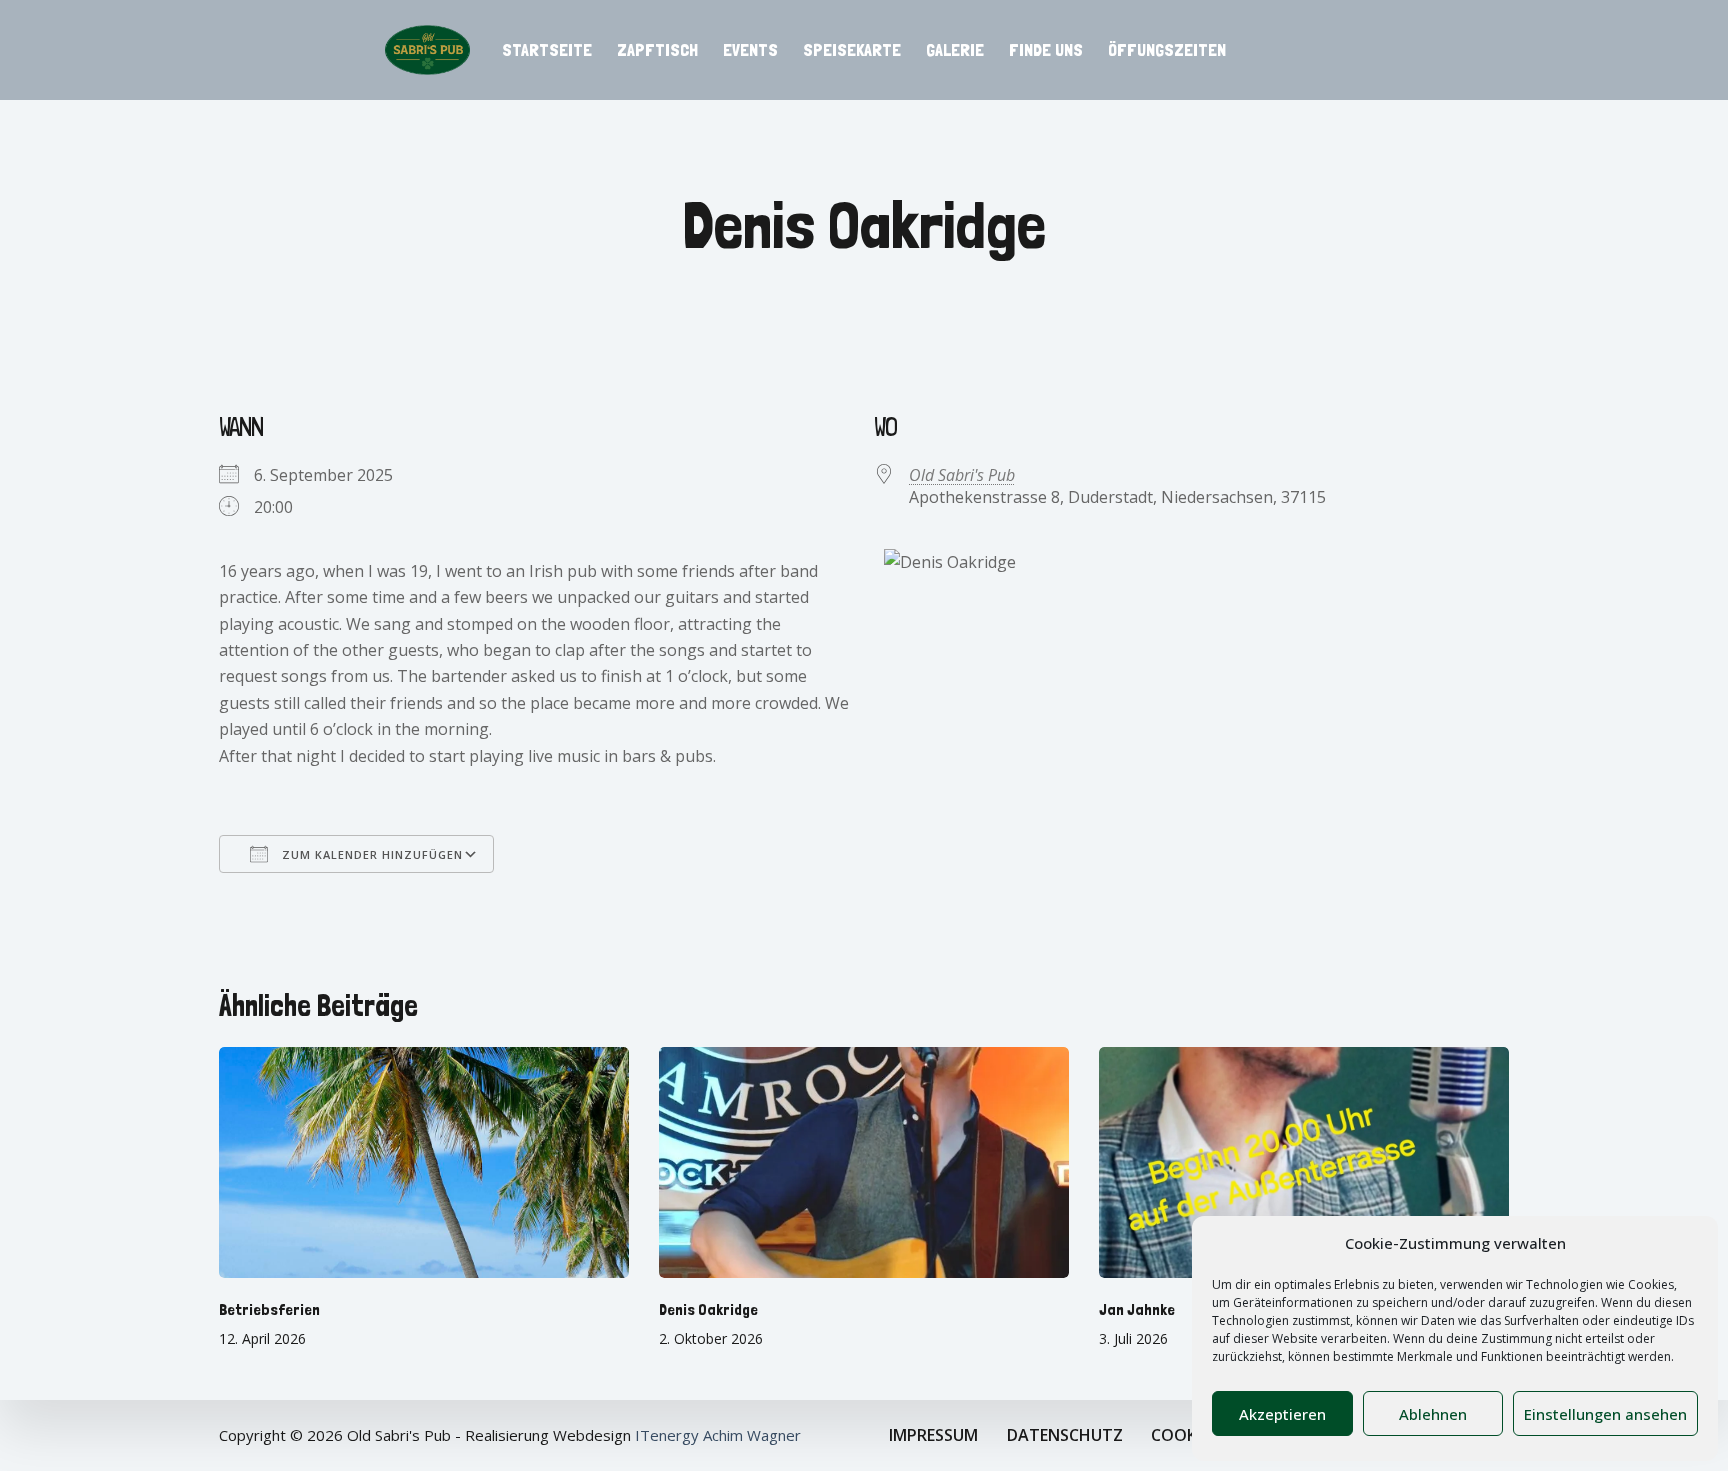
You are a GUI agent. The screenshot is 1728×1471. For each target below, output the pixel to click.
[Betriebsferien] (424, 1162)
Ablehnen (1433, 1414)
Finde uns (1046, 49)
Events (750, 49)
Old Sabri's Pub (962, 475)
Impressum (933, 1435)
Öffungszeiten (1167, 49)
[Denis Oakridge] (864, 1162)
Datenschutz (1065, 1435)
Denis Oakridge (708, 1309)
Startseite (547, 49)
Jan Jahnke (1137, 1309)
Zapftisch (657, 49)
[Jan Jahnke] (1304, 1162)
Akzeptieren (1282, 1414)
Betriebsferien (269, 1309)
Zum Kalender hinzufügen (370, 854)
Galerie (955, 49)
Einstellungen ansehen (1605, 1414)
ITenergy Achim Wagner (718, 1435)
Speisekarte (852, 49)
